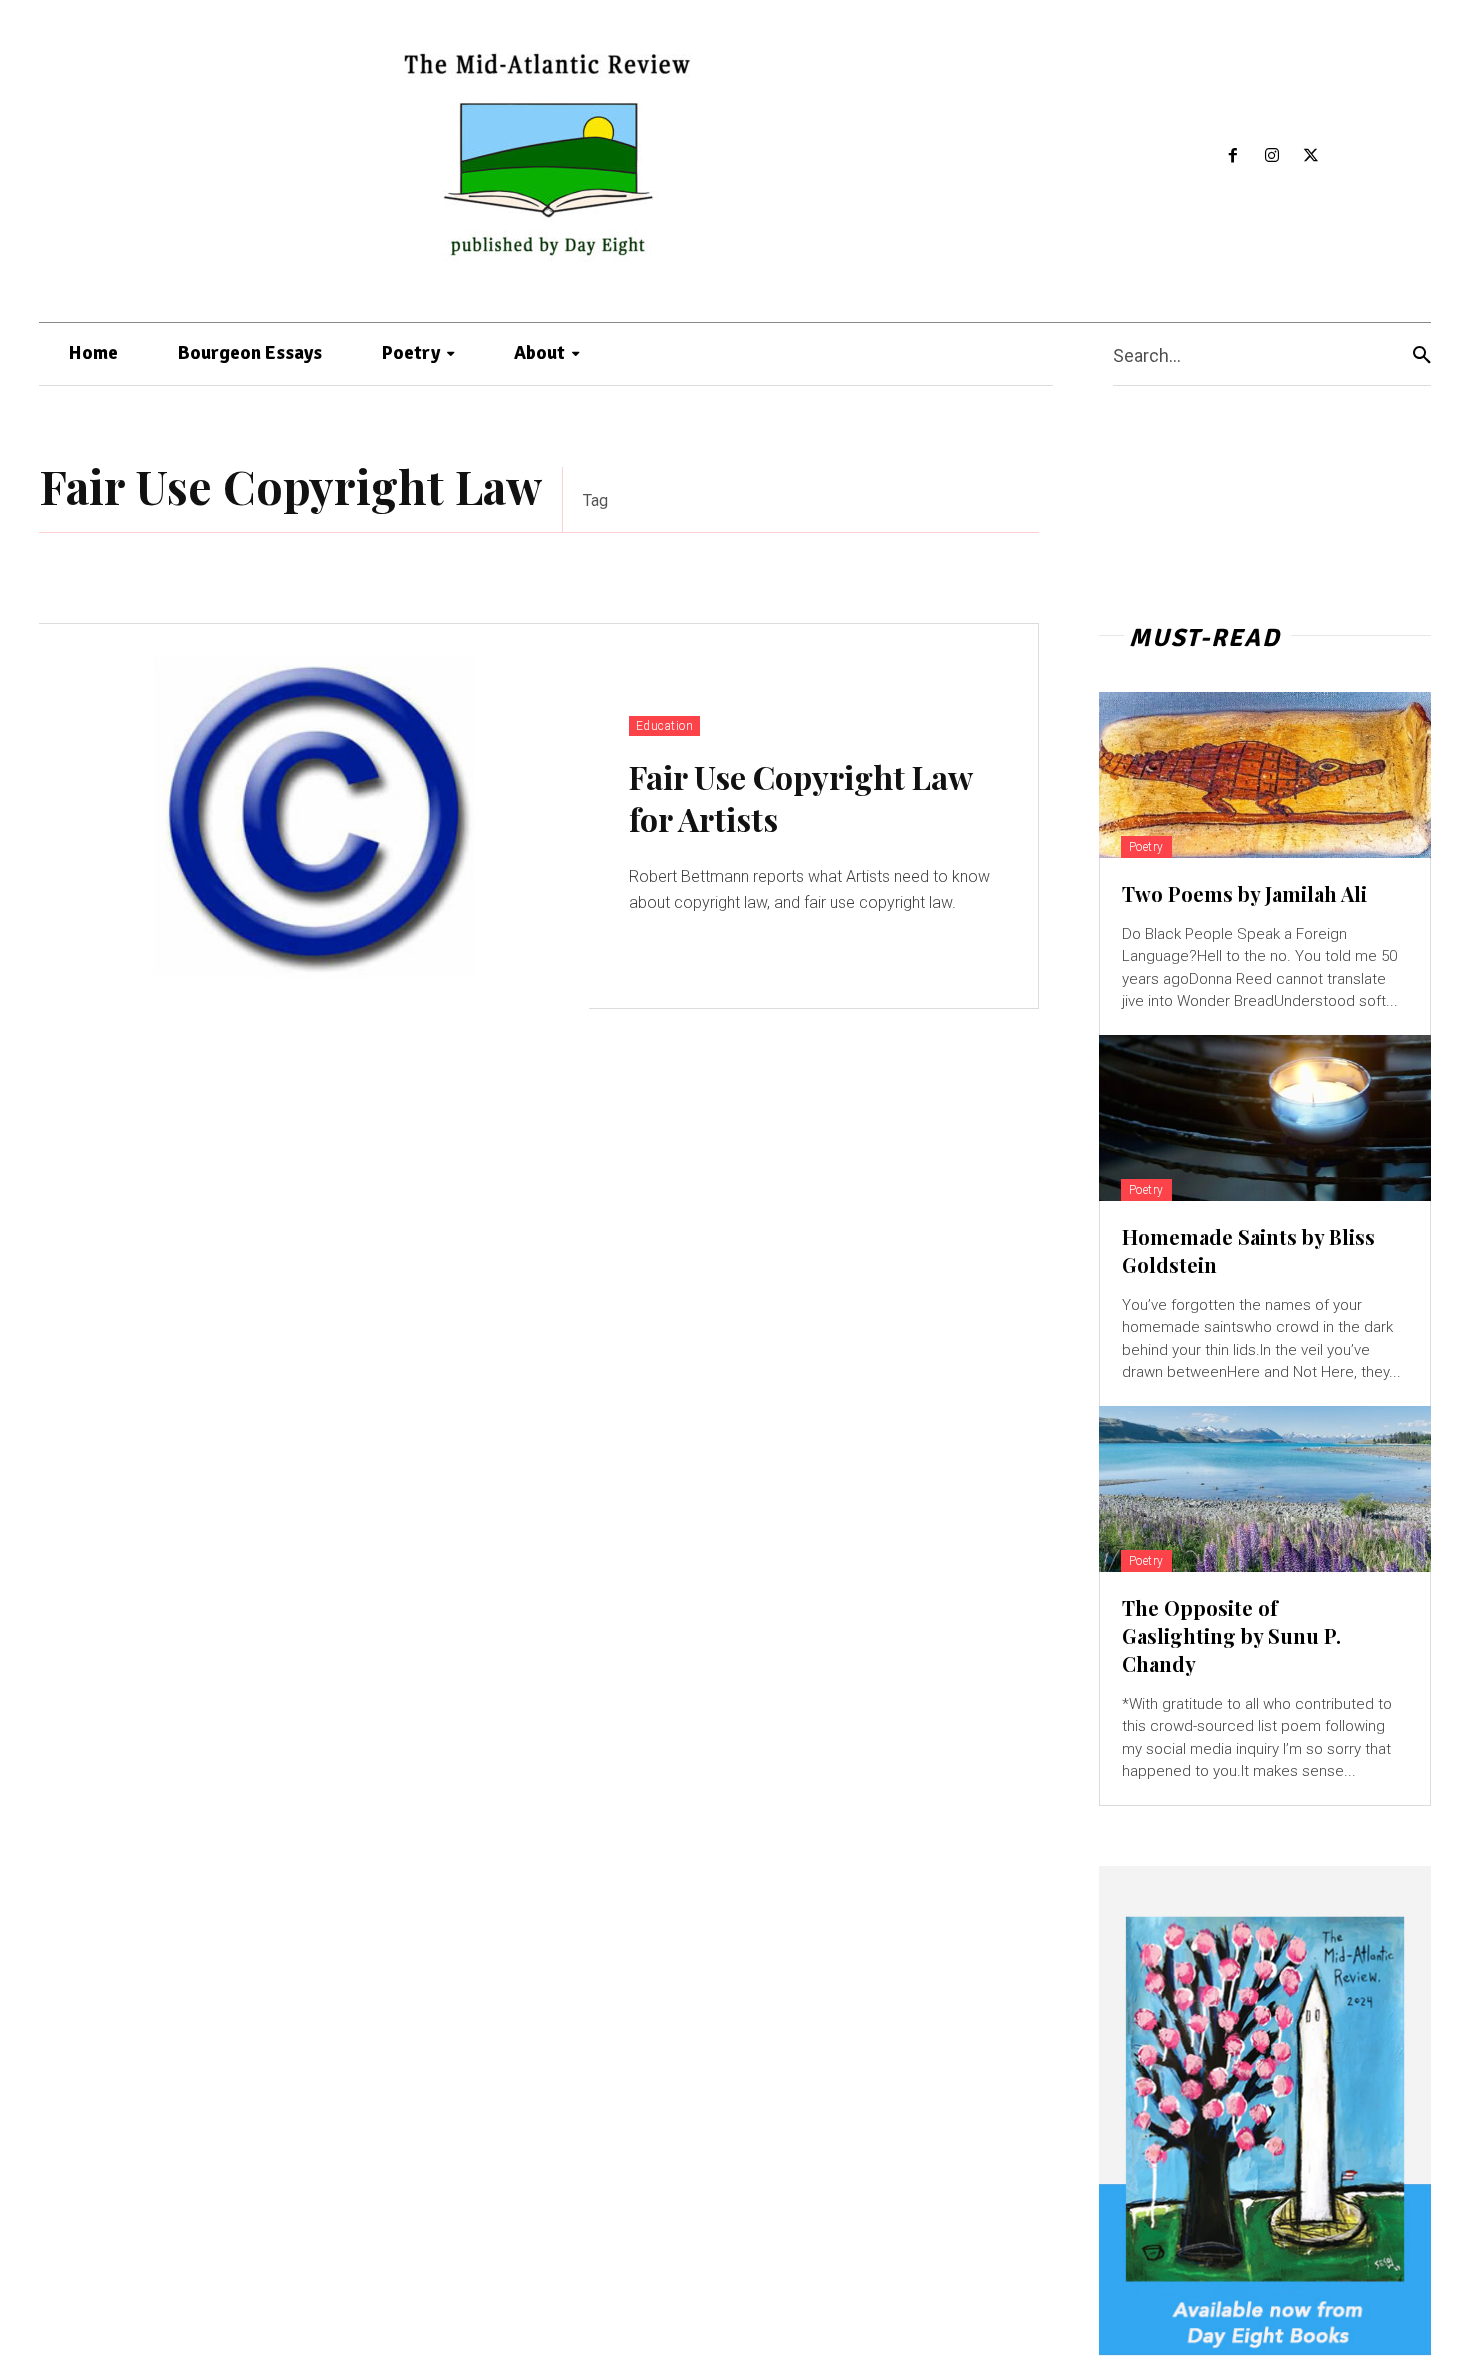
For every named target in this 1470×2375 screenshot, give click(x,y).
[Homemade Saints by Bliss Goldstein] (1265, 1118)
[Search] (1422, 354)
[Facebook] (1233, 156)
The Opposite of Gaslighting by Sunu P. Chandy (1231, 1635)
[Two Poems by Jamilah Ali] (1265, 775)
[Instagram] (1272, 156)
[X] (1310, 156)
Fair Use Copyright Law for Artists (801, 797)
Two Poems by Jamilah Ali (1244, 893)
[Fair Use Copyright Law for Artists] (314, 816)
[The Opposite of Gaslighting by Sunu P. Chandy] (1265, 1489)
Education (665, 726)
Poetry (1146, 847)
